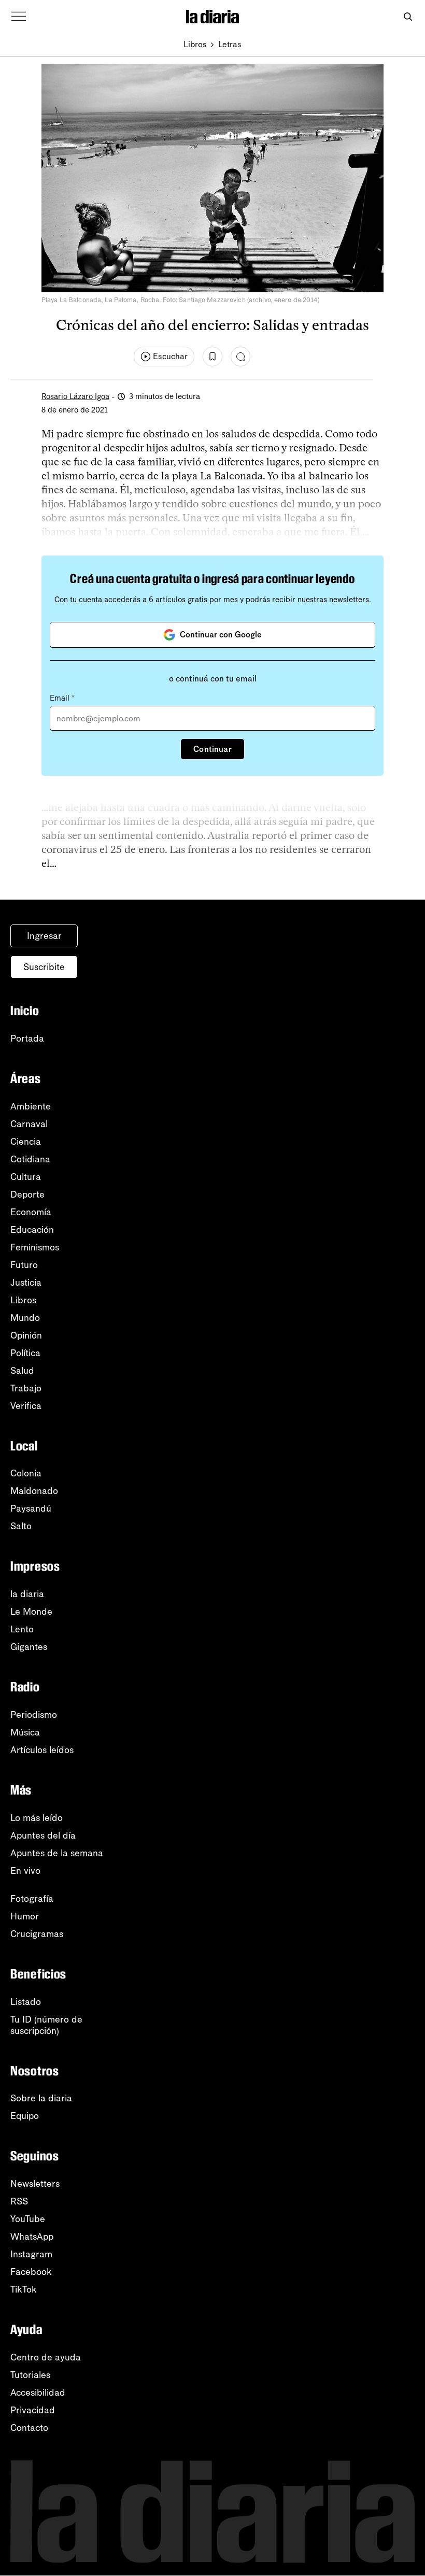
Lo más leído (37, 1818)
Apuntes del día (43, 1835)
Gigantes (29, 1647)
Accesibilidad (38, 2393)
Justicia (26, 1283)
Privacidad (33, 2410)
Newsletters (35, 2184)
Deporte (27, 1194)
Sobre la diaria (41, 2098)
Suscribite (44, 967)
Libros (195, 44)
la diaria (27, 1594)
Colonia (26, 1473)
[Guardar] (212, 357)
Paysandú (31, 1508)
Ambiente (31, 1106)
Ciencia (26, 1142)
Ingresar (44, 936)
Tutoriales (30, 2375)
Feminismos (35, 1247)
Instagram (31, 2254)
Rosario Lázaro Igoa (75, 396)
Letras (230, 44)
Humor (25, 1916)
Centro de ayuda (46, 2357)
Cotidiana (30, 1159)
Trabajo (26, 1388)
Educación (32, 1230)
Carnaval (29, 1124)
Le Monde (31, 1612)
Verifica (26, 1406)
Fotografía (32, 1899)
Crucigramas (37, 1934)
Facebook (31, 2272)
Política (25, 1353)
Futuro (24, 1265)
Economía (31, 1212)
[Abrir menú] (19, 17)
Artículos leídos (42, 1750)
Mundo (25, 1318)
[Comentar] (240, 357)
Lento (22, 1629)
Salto (21, 1526)
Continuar (212, 749)
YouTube (28, 2219)
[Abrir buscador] (408, 17)
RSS (19, 2201)
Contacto (29, 2428)
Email (62, 698)
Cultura (26, 1177)
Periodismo (34, 1715)
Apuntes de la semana (57, 1853)
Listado (26, 2002)
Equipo (25, 2116)
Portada (27, 1038)
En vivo (25, 1871)
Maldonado (34, 1491)
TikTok (24, 2289)
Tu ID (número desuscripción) (46, 2025)
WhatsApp (32, 2237)
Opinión (26, 1335)
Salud (22, 1371)
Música (25, 1732)
